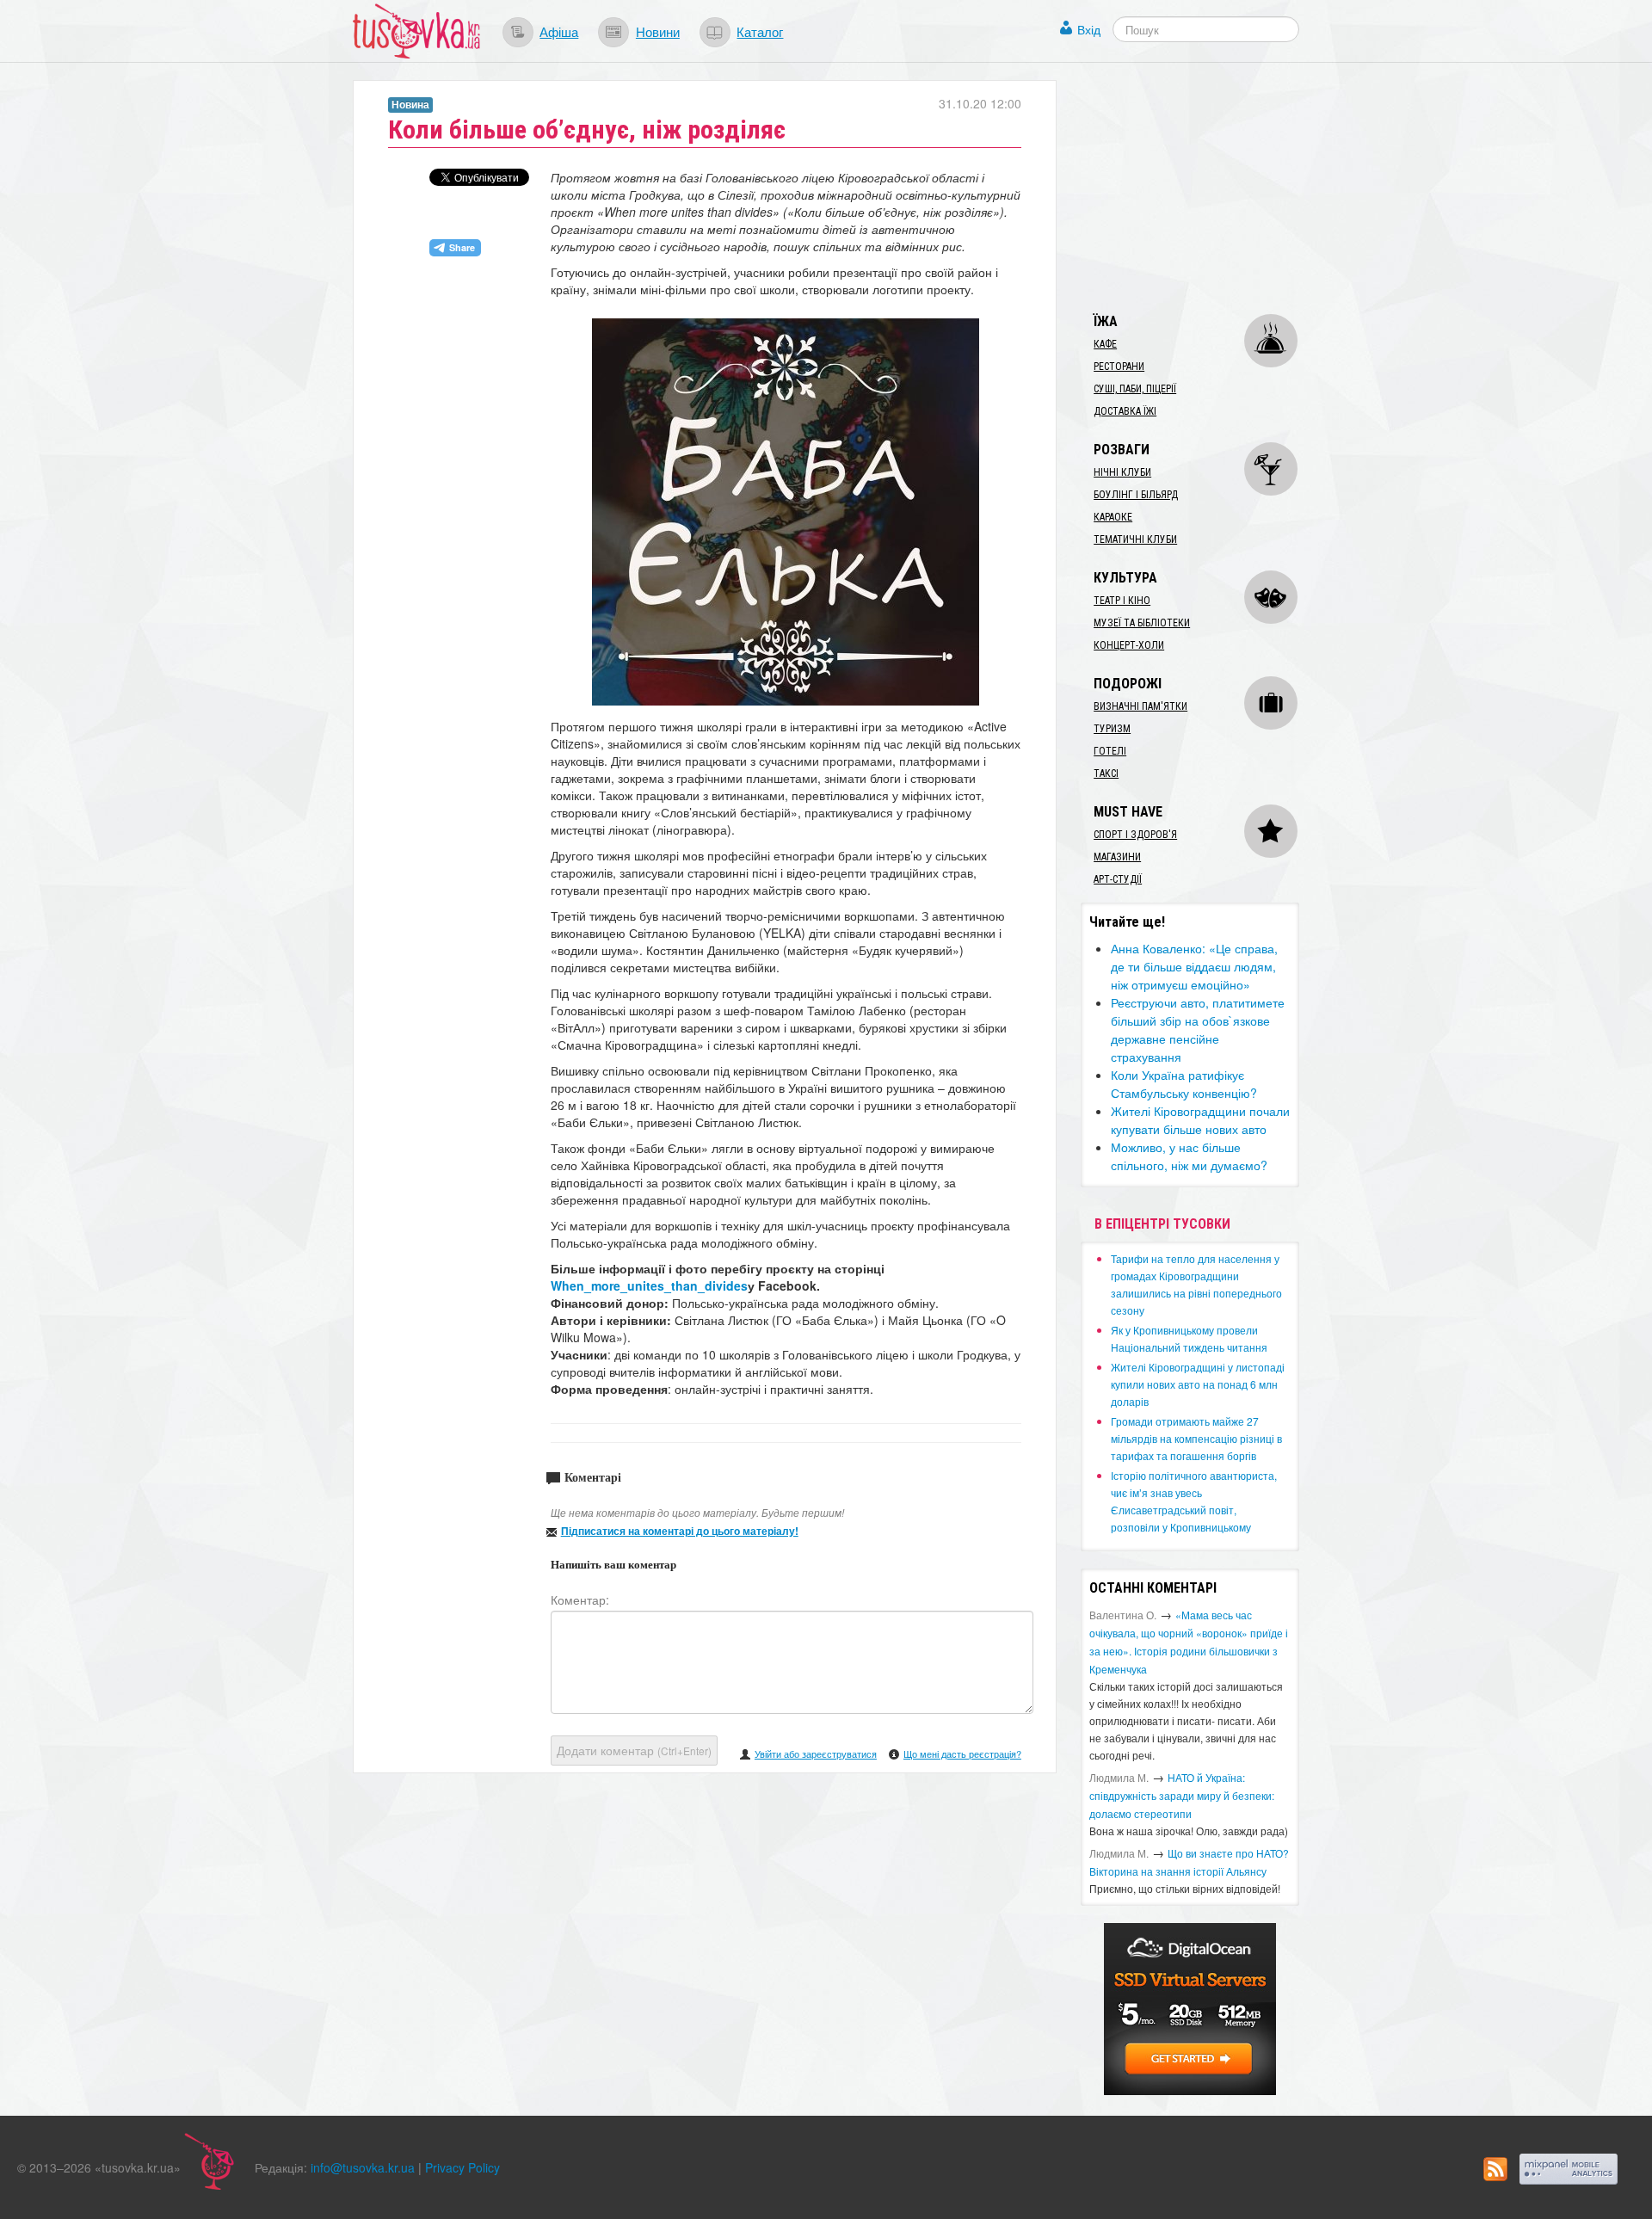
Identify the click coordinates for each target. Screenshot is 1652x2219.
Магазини (1117, 857)
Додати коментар (634, 1750)
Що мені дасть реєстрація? (962, 1754)
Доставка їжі (1125, 411)
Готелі (1110, 751)
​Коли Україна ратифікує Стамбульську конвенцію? (1184, 1084)
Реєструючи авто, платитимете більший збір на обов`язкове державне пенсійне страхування (1198, 1029)
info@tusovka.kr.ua (363, 2167)
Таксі (1106, 774)
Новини (658, 31)
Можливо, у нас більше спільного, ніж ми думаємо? (1189, 1156)
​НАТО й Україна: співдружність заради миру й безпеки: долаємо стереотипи (1182, 1795)
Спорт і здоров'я (1135, 835)
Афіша (559, 31)
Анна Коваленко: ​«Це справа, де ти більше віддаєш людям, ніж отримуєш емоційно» (1194, 966)
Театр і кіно (1122, 601)
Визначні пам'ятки (1140, 706)
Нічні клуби (1122, 472)
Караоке (1113, 517)
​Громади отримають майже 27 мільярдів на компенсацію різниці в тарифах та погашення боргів (1196, 1438)
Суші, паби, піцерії (1135, 389)
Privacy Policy (462, 2167)
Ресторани (1119, 367)
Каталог (760, 31)
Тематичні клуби (1135, 539)
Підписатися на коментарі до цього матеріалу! (680, 1531)
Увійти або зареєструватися (816, 1754)
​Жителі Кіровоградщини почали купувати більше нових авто (1200, 1120)
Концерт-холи (1129, 645)
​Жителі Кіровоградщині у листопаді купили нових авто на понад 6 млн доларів (1198, 1384)
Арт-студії (1118, 879)
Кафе (1105, 344)
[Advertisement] (1210, 188)
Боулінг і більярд (1136, 495)
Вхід (1089, 29)
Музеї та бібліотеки (1142, 623)
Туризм (1112, 729)
